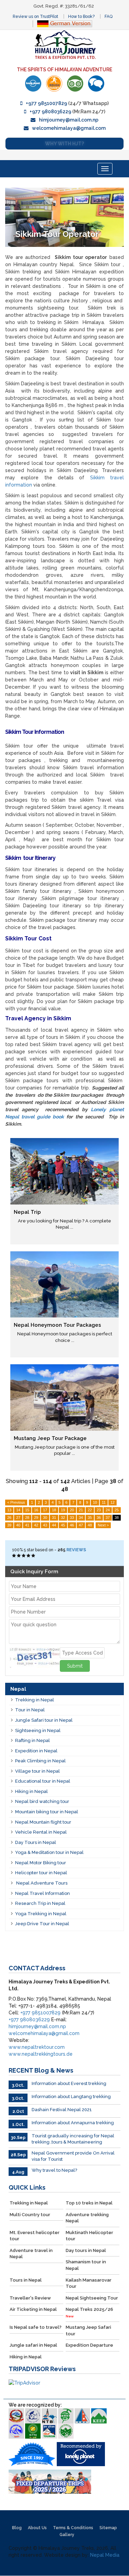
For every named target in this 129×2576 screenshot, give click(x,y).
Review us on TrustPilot (35, 17)
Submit (75, 1666)
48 (90, 1525)
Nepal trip (27, 1212)
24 (108, 1510)
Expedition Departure (89, 2345)
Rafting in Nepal (33, 1740)
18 (54, 1510)
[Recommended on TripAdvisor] (75, 84)
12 (112, 1502)
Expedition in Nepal (36, 1751)
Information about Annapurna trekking (73, 2123)
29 (36, 1518)
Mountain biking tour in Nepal (47, 1812)
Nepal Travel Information (42, 1893)
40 (18, 1525)
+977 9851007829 (46, 103)
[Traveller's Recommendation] (96, 84)
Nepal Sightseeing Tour (92, 2298)
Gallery (67, 2535)
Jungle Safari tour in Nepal (44, 1720)
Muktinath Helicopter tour (89, 2236)
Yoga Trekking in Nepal (41, 1914)
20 (72, 1510)
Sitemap (108, 2528)
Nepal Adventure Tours (41, 1883)
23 (99, 1510)
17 (45, 1510)
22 (90, 1510)
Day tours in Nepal (86, 2250)
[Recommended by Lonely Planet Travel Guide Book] (33, 84)
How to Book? (81, 17)
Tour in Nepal (30, 1710)
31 (54, 1518)
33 (72, 1518)
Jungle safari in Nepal (33, 2345)
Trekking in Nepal (35, 1700)
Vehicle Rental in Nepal (41, 1832)
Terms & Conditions (73, 2528)
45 (63, 1525)
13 (9, 1510)
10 (95, 1502)
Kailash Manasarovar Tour (89, 2283)
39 (9, 1525)
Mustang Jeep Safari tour (88, 2330)
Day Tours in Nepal (36, 1842)
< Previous (16, 1502)
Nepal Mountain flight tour (43, 1822)
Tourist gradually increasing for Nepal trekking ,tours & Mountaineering (73, 2139)
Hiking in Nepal (31, 1791)
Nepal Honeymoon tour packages (57, 1325)
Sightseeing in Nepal (38, 1730)
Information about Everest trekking (69, 2083)
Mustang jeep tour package (50, 1438)
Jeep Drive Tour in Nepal (42, 1924)
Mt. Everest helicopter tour (35, 2236)
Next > (103, 1525)
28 (27, 1518)
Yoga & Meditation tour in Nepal (49, 1852)
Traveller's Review (30, 2298)
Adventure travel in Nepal (31, 2254)
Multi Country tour (30, 2215)
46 (72, 1525)
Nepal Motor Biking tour (41, 1863)
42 (36, 1525)
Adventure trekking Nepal (87, 2218)
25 (117, 1510)
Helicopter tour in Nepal (41, 1873)
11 (104, 1502)
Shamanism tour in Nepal (86, 2265)
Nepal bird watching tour (42, 1801)
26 (9, 1518)
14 (18, 1510)
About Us (37, 2528)
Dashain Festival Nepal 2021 (62, 2110)
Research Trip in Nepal (40, 1903)
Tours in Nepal (26, 2280)
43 (45, 1525)
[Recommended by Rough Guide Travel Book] (54, 84)
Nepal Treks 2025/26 (89, 2312)
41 (27, 1525)
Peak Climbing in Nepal (40, 1761)
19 (63, 1510)
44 (54, 1525)
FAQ (109, 17)
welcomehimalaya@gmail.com (69, 128)
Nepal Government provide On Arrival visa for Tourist (73, 2156)
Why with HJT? (64, 144)
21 (81, 1510)
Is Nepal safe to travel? (36, 2327)
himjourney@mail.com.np (69, 120)
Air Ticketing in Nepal (33, 2309)
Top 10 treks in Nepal (89, 2203)
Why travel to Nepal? (54, 2170)
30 (45, 1518)
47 (81, 1525)
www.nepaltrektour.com (37, 2047)
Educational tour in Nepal (43, 1781)
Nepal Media (105, 2555)
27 (18, 1518)
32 (63, 1518)
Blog (17, 2528)
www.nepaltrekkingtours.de (41, 2054)
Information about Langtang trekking (71, 2097)
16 (36, 1510)
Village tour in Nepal (37, 1771)
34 (81, 1518)
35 (90, 1518)
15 (27, 1510)
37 (108, 1518)
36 (99, 1518)
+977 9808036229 (50, 112)
